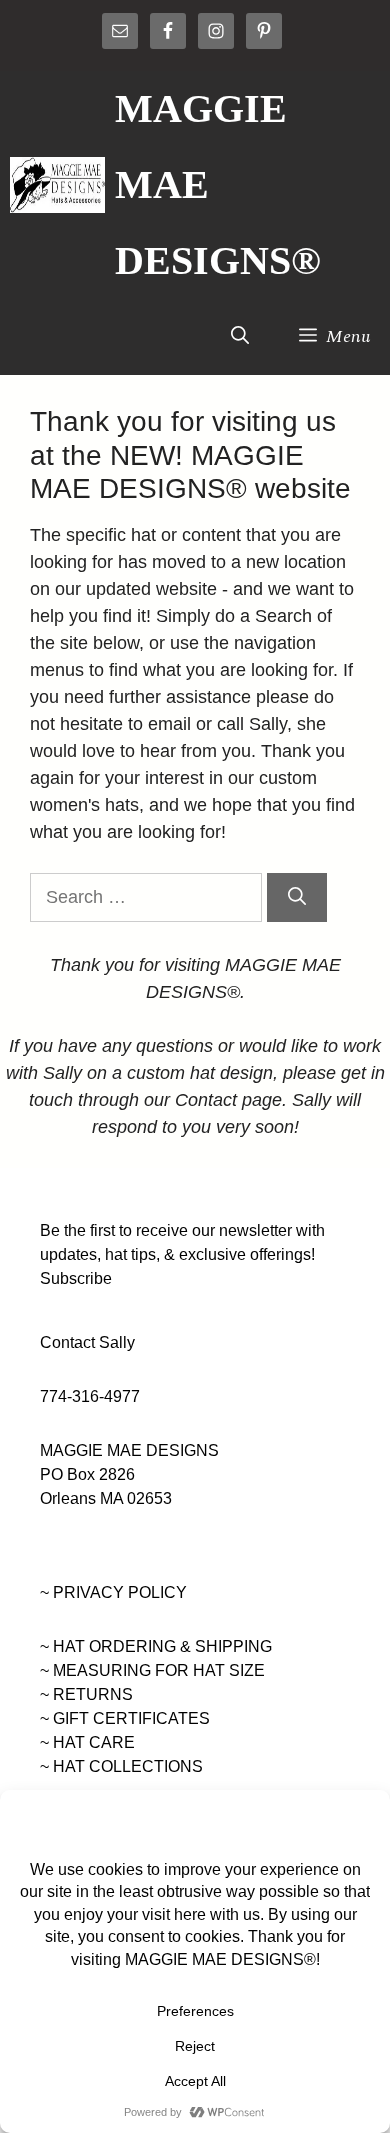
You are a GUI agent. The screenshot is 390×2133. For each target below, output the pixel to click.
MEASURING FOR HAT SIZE (159, 1670)
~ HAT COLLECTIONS (121, 1766)
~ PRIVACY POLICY (113, 1592)
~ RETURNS (86, 1694)
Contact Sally (87, 1342)
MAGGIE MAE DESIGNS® (218, 184)
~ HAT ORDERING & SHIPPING (156, 1646)
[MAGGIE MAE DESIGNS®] (57, 185)
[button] (240, 337)
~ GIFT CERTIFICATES (125, 1718)
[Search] (297, 897)
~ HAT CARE (87, 1742)
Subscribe (76, 1278)
